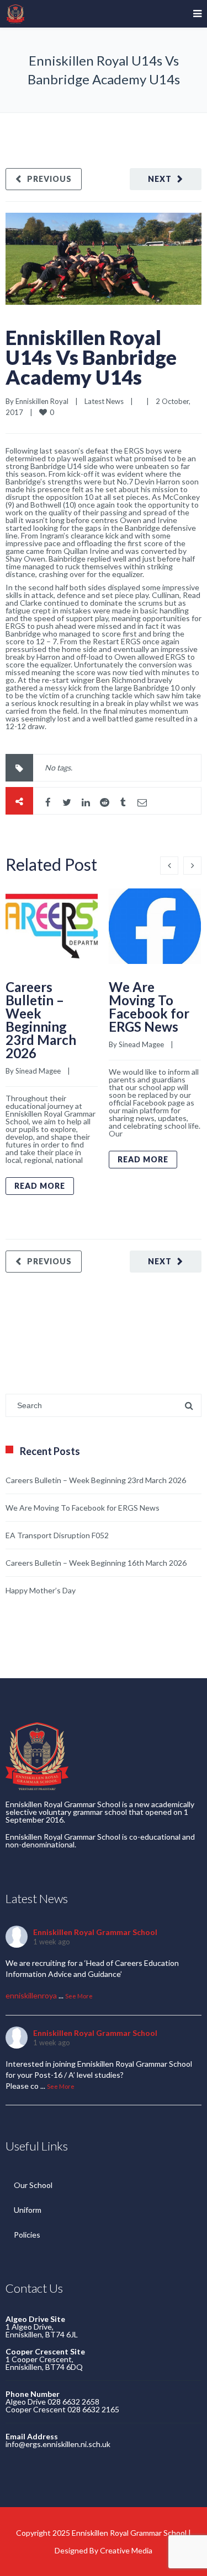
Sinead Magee (38, 1071)
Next (160, 179)
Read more (40, 1186)
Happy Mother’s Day (41, 1590)
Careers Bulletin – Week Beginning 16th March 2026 (96, 1563)
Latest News (104, 401)
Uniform (28, 2210)
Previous (49, 179)
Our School (33, 2185)
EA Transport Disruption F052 (57, 1535)
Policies (27, 2235)
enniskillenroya (31, 1995)
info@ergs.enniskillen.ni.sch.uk (58, 2444)
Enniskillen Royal (42, 401)
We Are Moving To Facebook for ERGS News (149, 1007)
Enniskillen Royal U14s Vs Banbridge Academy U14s (91, 357)
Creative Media (126, 2550)
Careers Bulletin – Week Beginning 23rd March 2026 (41, 1020)
